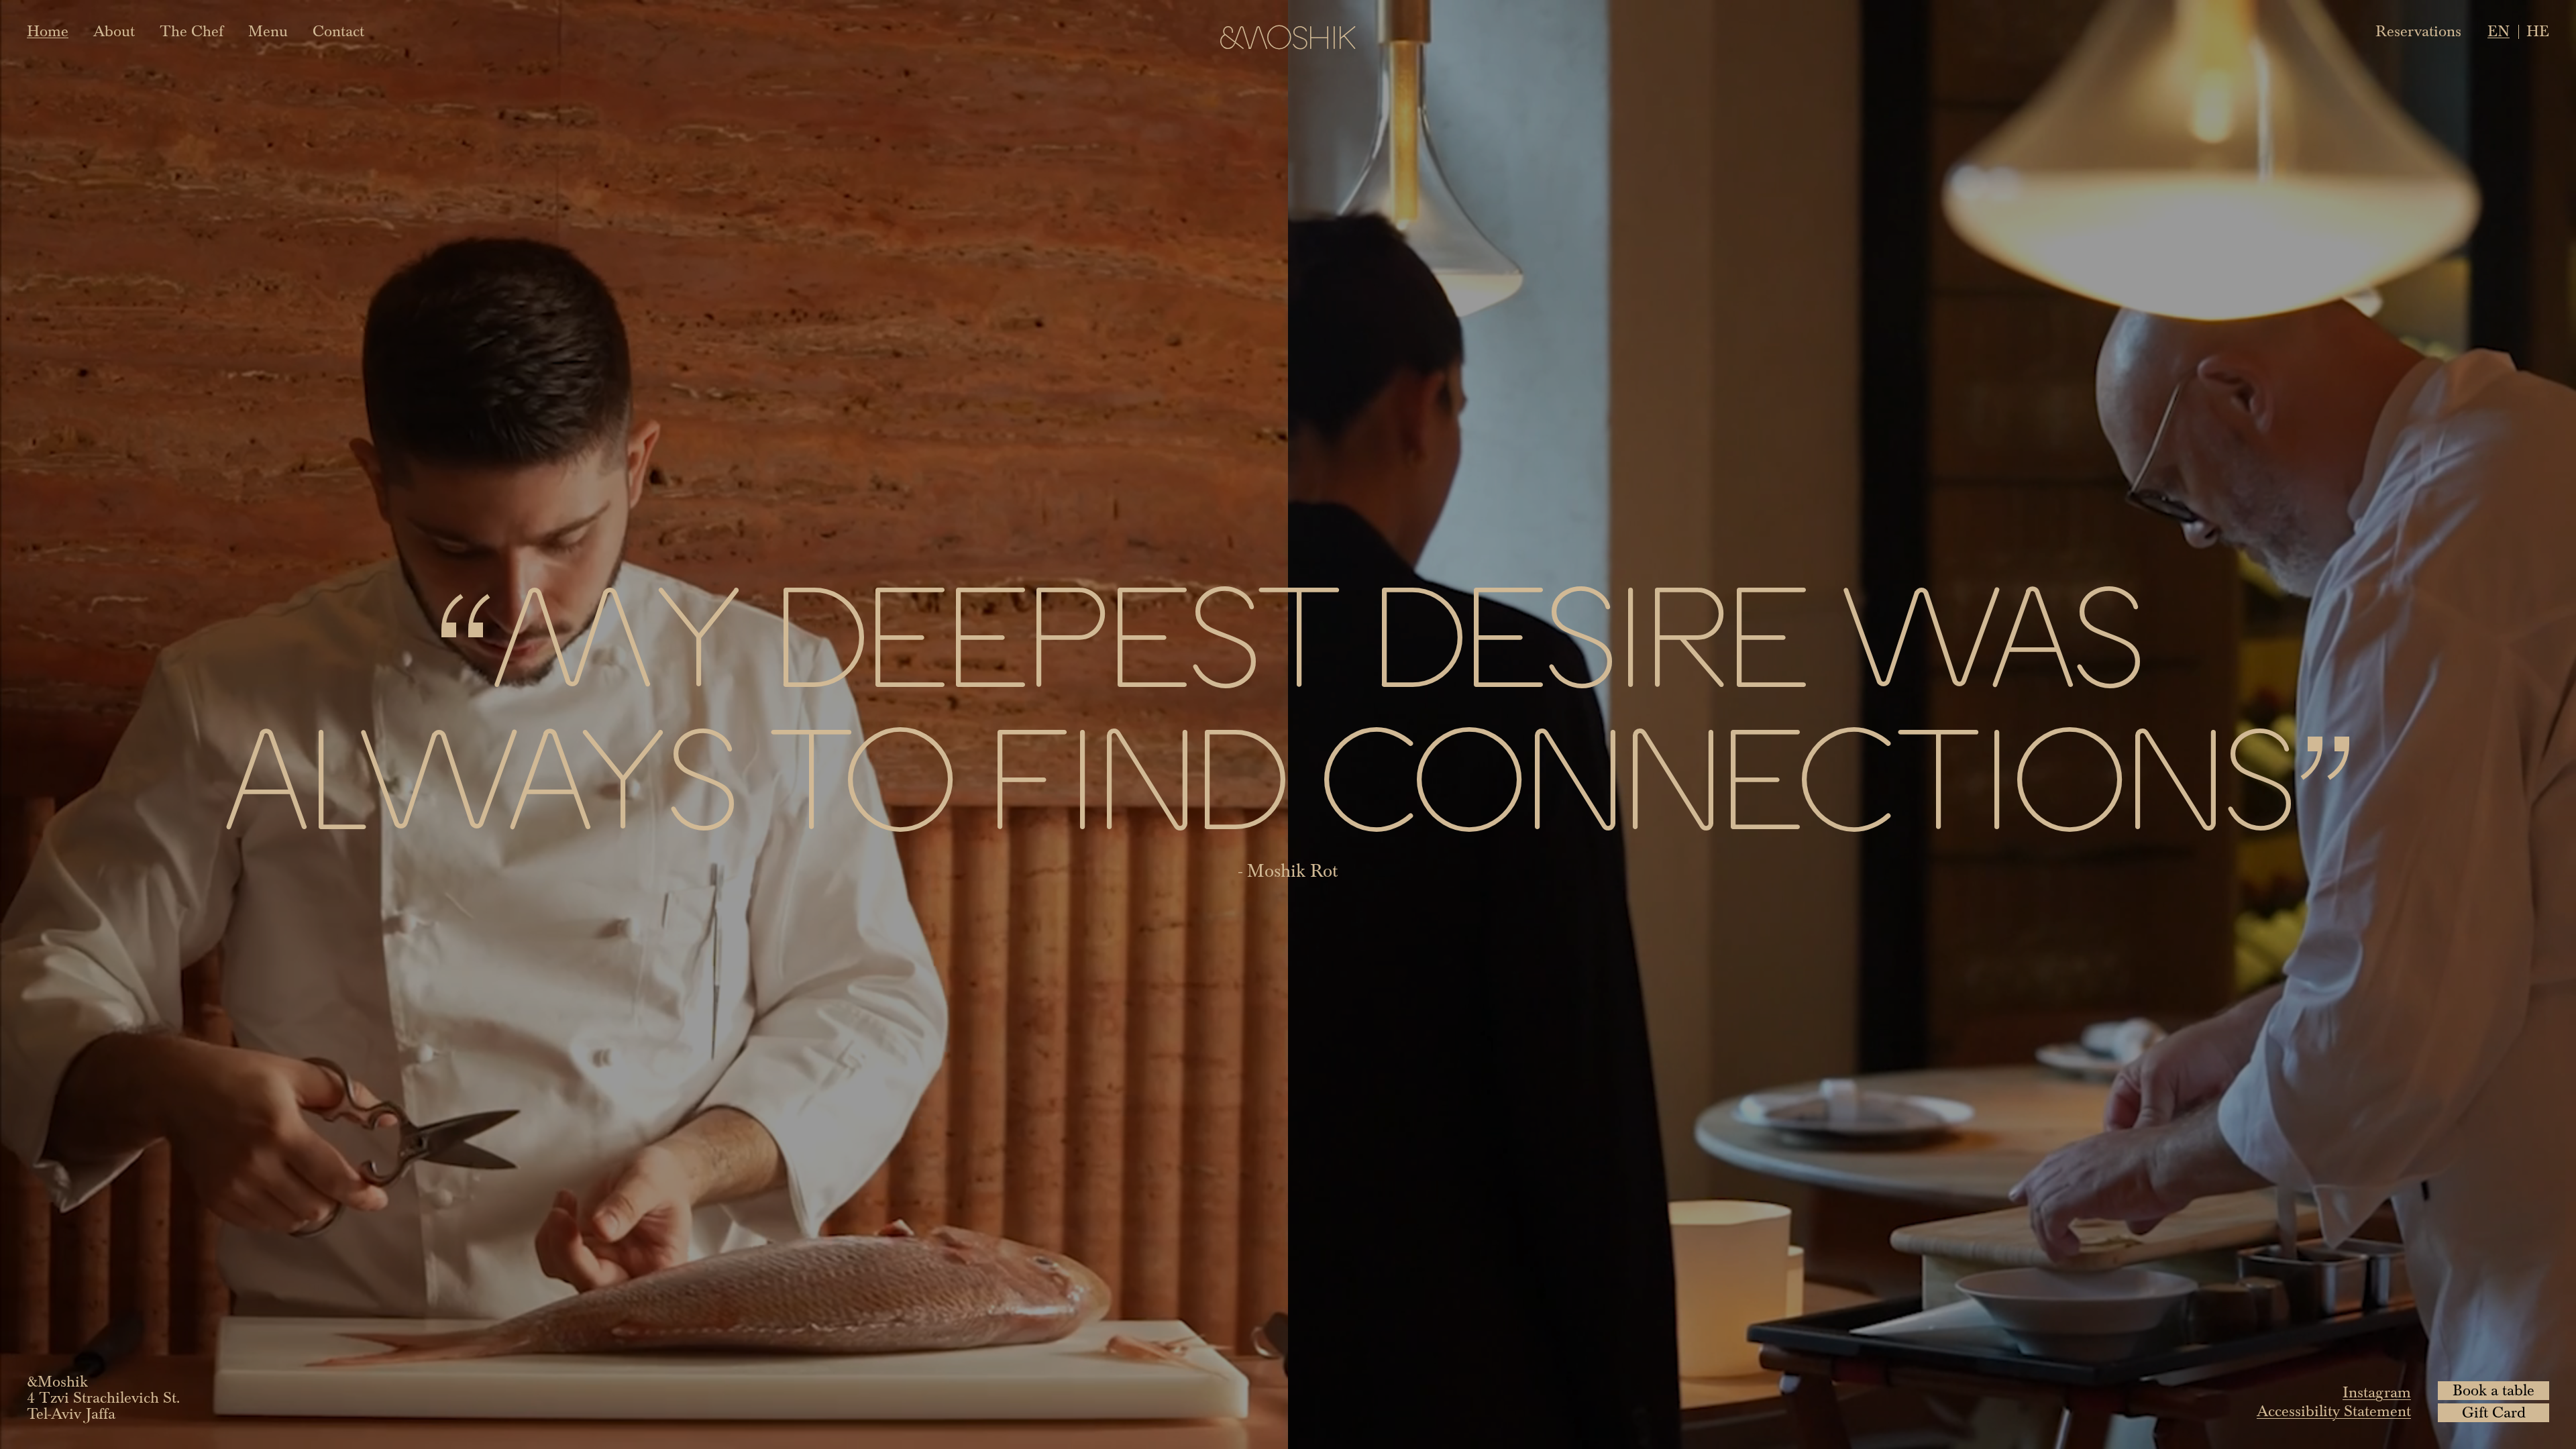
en (2499, 32)
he (2538, 32)
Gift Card (2494, 1413)
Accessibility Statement (2334, 1411)
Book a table (2493, 1391)
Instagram (2377, 1393)
